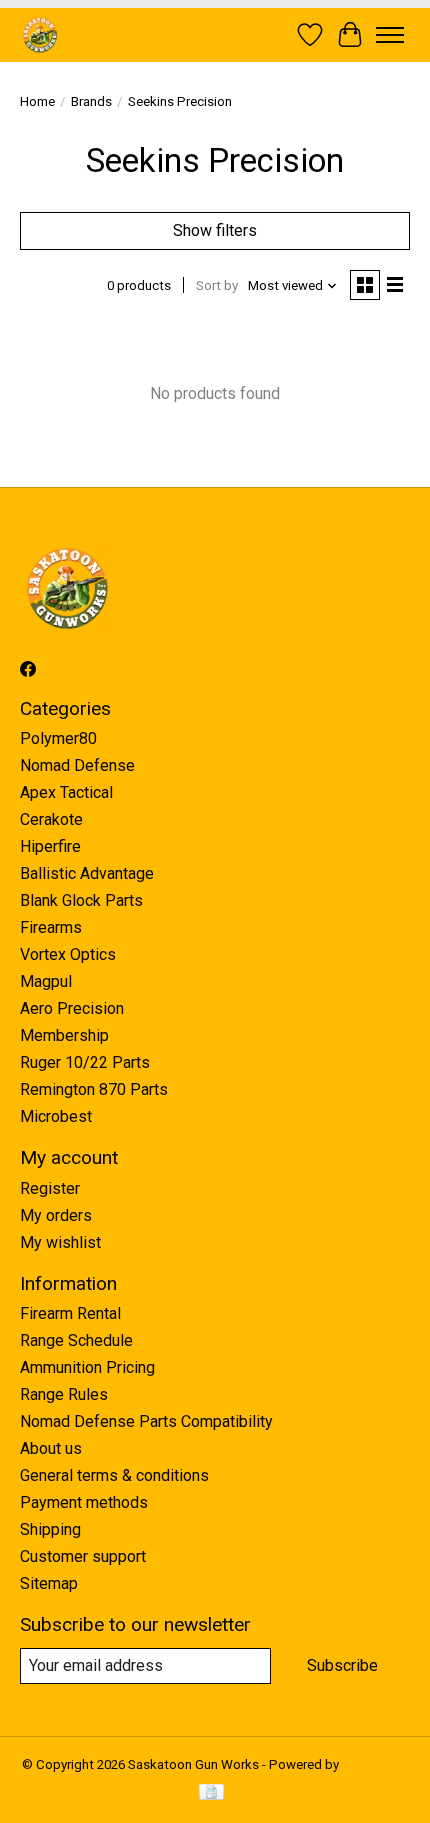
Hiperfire (50, 846)
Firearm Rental (70, 1313)
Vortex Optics (68, 954)
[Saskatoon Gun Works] (40, 34)
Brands (91, 101)
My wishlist (60, 1242)
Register (50, 1188)
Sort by (217, 285)
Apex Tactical (66, 792)
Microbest (56, 1116)
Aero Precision (72, 1008)
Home (37, 101)
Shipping (50, 1529)
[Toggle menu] (390, 35)
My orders (56, 1215)
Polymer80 (58, 738)
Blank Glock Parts (81, 900)
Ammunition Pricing (87, 1367)
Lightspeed (375, 1764)
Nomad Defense (77, 765)
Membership (64, 1035)
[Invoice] (211, 1793)
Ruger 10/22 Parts (85, 1062)
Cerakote (51, 819)
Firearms (51, 927)
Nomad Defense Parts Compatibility (146, 1421)
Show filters (215, 230)
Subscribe (342, 1665)
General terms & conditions (114, 1475)
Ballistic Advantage (87, 873)
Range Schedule (76, 1340)
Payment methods (84, 1502)
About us (51, 1448)
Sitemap (49, 1583)
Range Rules (64, 1394)
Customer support (83, 1556)
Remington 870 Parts (94, 1089)
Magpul (46, 981)
